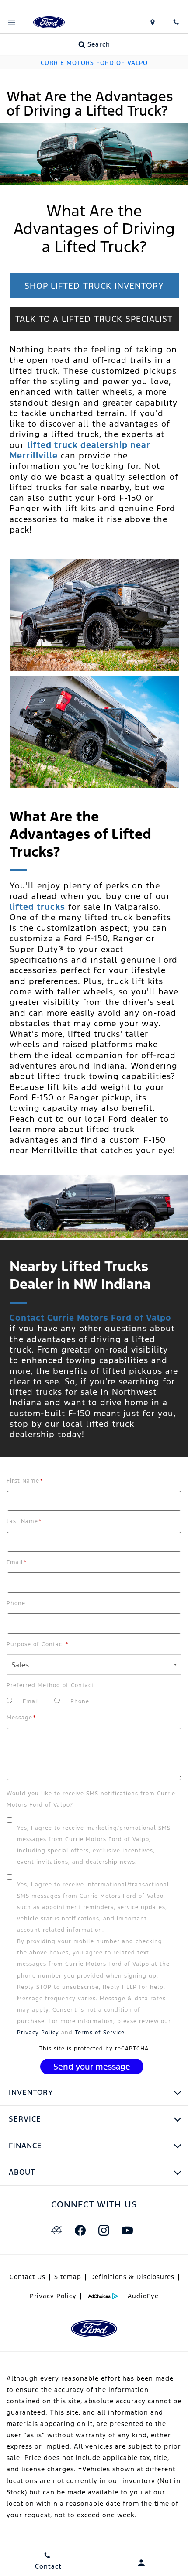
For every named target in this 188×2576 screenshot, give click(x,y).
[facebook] (80, 2231)
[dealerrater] (56, 2231)
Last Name (24, 1521)
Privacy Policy (38, 2033)
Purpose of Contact (38, 1644)
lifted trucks (37, 907)
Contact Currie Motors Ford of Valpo (91, 1318)
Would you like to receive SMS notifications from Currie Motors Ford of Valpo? (91, 1799)
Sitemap (68, 2277)
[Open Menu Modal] (12, 22)
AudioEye (143, 2296)
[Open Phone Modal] (176, 22)
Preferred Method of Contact (50, 1685)
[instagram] (104, 2231)
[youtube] (127, 2231)
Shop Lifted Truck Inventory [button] (94, 286)
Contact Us (28, 2277)
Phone (16, 1603)
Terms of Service (100, 2033)
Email (17, 1562)
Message (21, 1718)
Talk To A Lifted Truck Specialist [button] (94, 319)
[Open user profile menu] (141, 2563)
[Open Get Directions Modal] (153, 22)
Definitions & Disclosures (132, 2277)
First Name (25, 1481)
